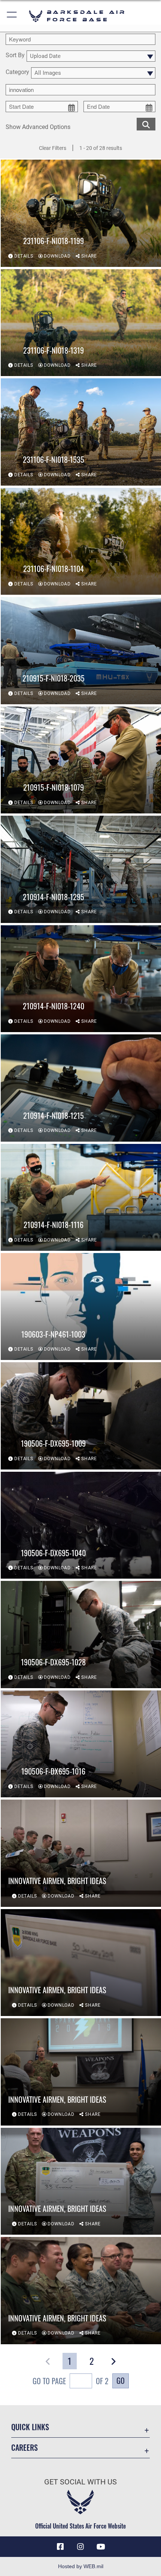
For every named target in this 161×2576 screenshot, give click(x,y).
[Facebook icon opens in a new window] (60, 2547)
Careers (25, 2448)
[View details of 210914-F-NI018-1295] (81, 869)
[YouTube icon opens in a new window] (101, 2547)
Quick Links (30, 2427)
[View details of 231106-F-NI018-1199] (81, 213)
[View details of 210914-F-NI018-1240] (81, 979)
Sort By (15, 56)
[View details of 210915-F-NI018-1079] (81, 760)
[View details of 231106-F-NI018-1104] (81, 541)
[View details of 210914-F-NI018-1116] (81, 1197)
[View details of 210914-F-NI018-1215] (81, 1088)
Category (17, 72)
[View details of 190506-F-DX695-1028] (81, 1634)
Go (121, 2380)
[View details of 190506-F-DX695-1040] (81, 1525)
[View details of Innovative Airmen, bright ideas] (81, 1853)
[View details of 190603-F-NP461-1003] (81, 1307)
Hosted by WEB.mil (81, 2566)
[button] (12, 16)
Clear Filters (53, 148)
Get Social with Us (80, 2482)
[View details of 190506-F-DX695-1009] (81, 1416)
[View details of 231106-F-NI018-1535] (81, 432)
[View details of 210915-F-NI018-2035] (81, 650)
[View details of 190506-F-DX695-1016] (81, 1744)
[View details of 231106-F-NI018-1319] (81, 323)
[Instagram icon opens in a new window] (80, 2547)
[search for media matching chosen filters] (146, 124)
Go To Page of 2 (71, 2381)
